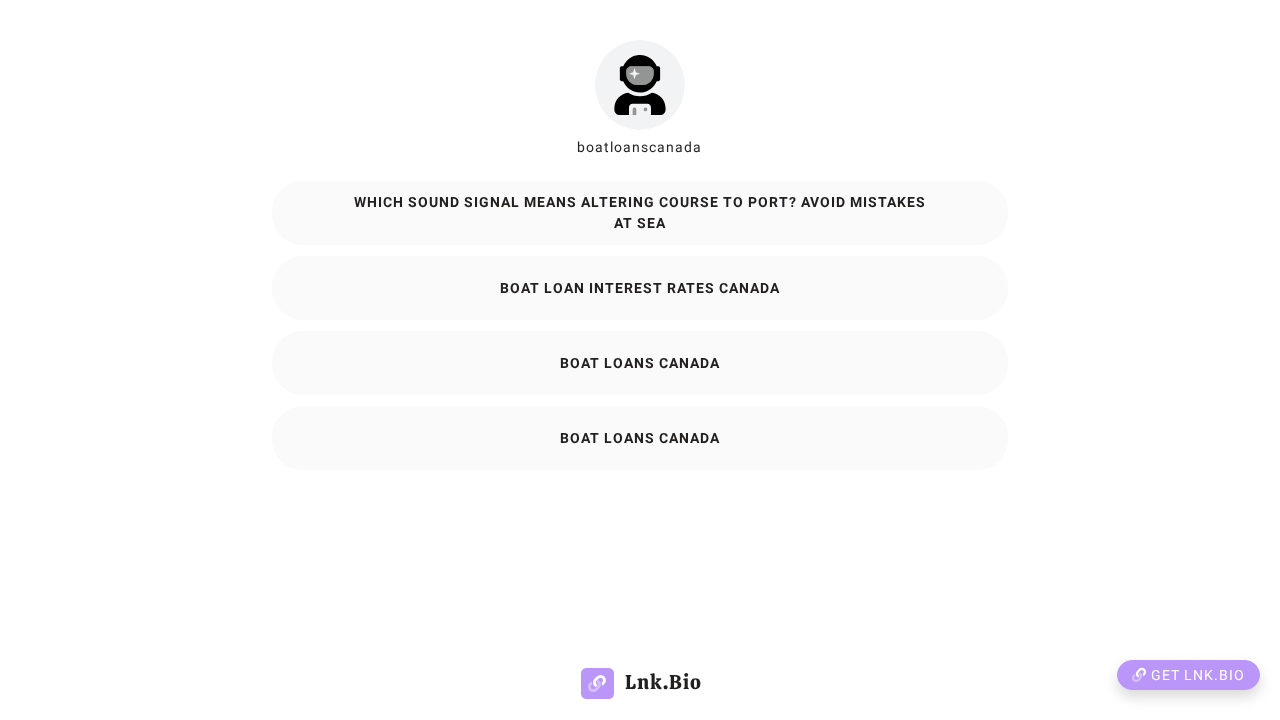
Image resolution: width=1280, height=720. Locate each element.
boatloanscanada (639, 147)
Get (1196, 675)
